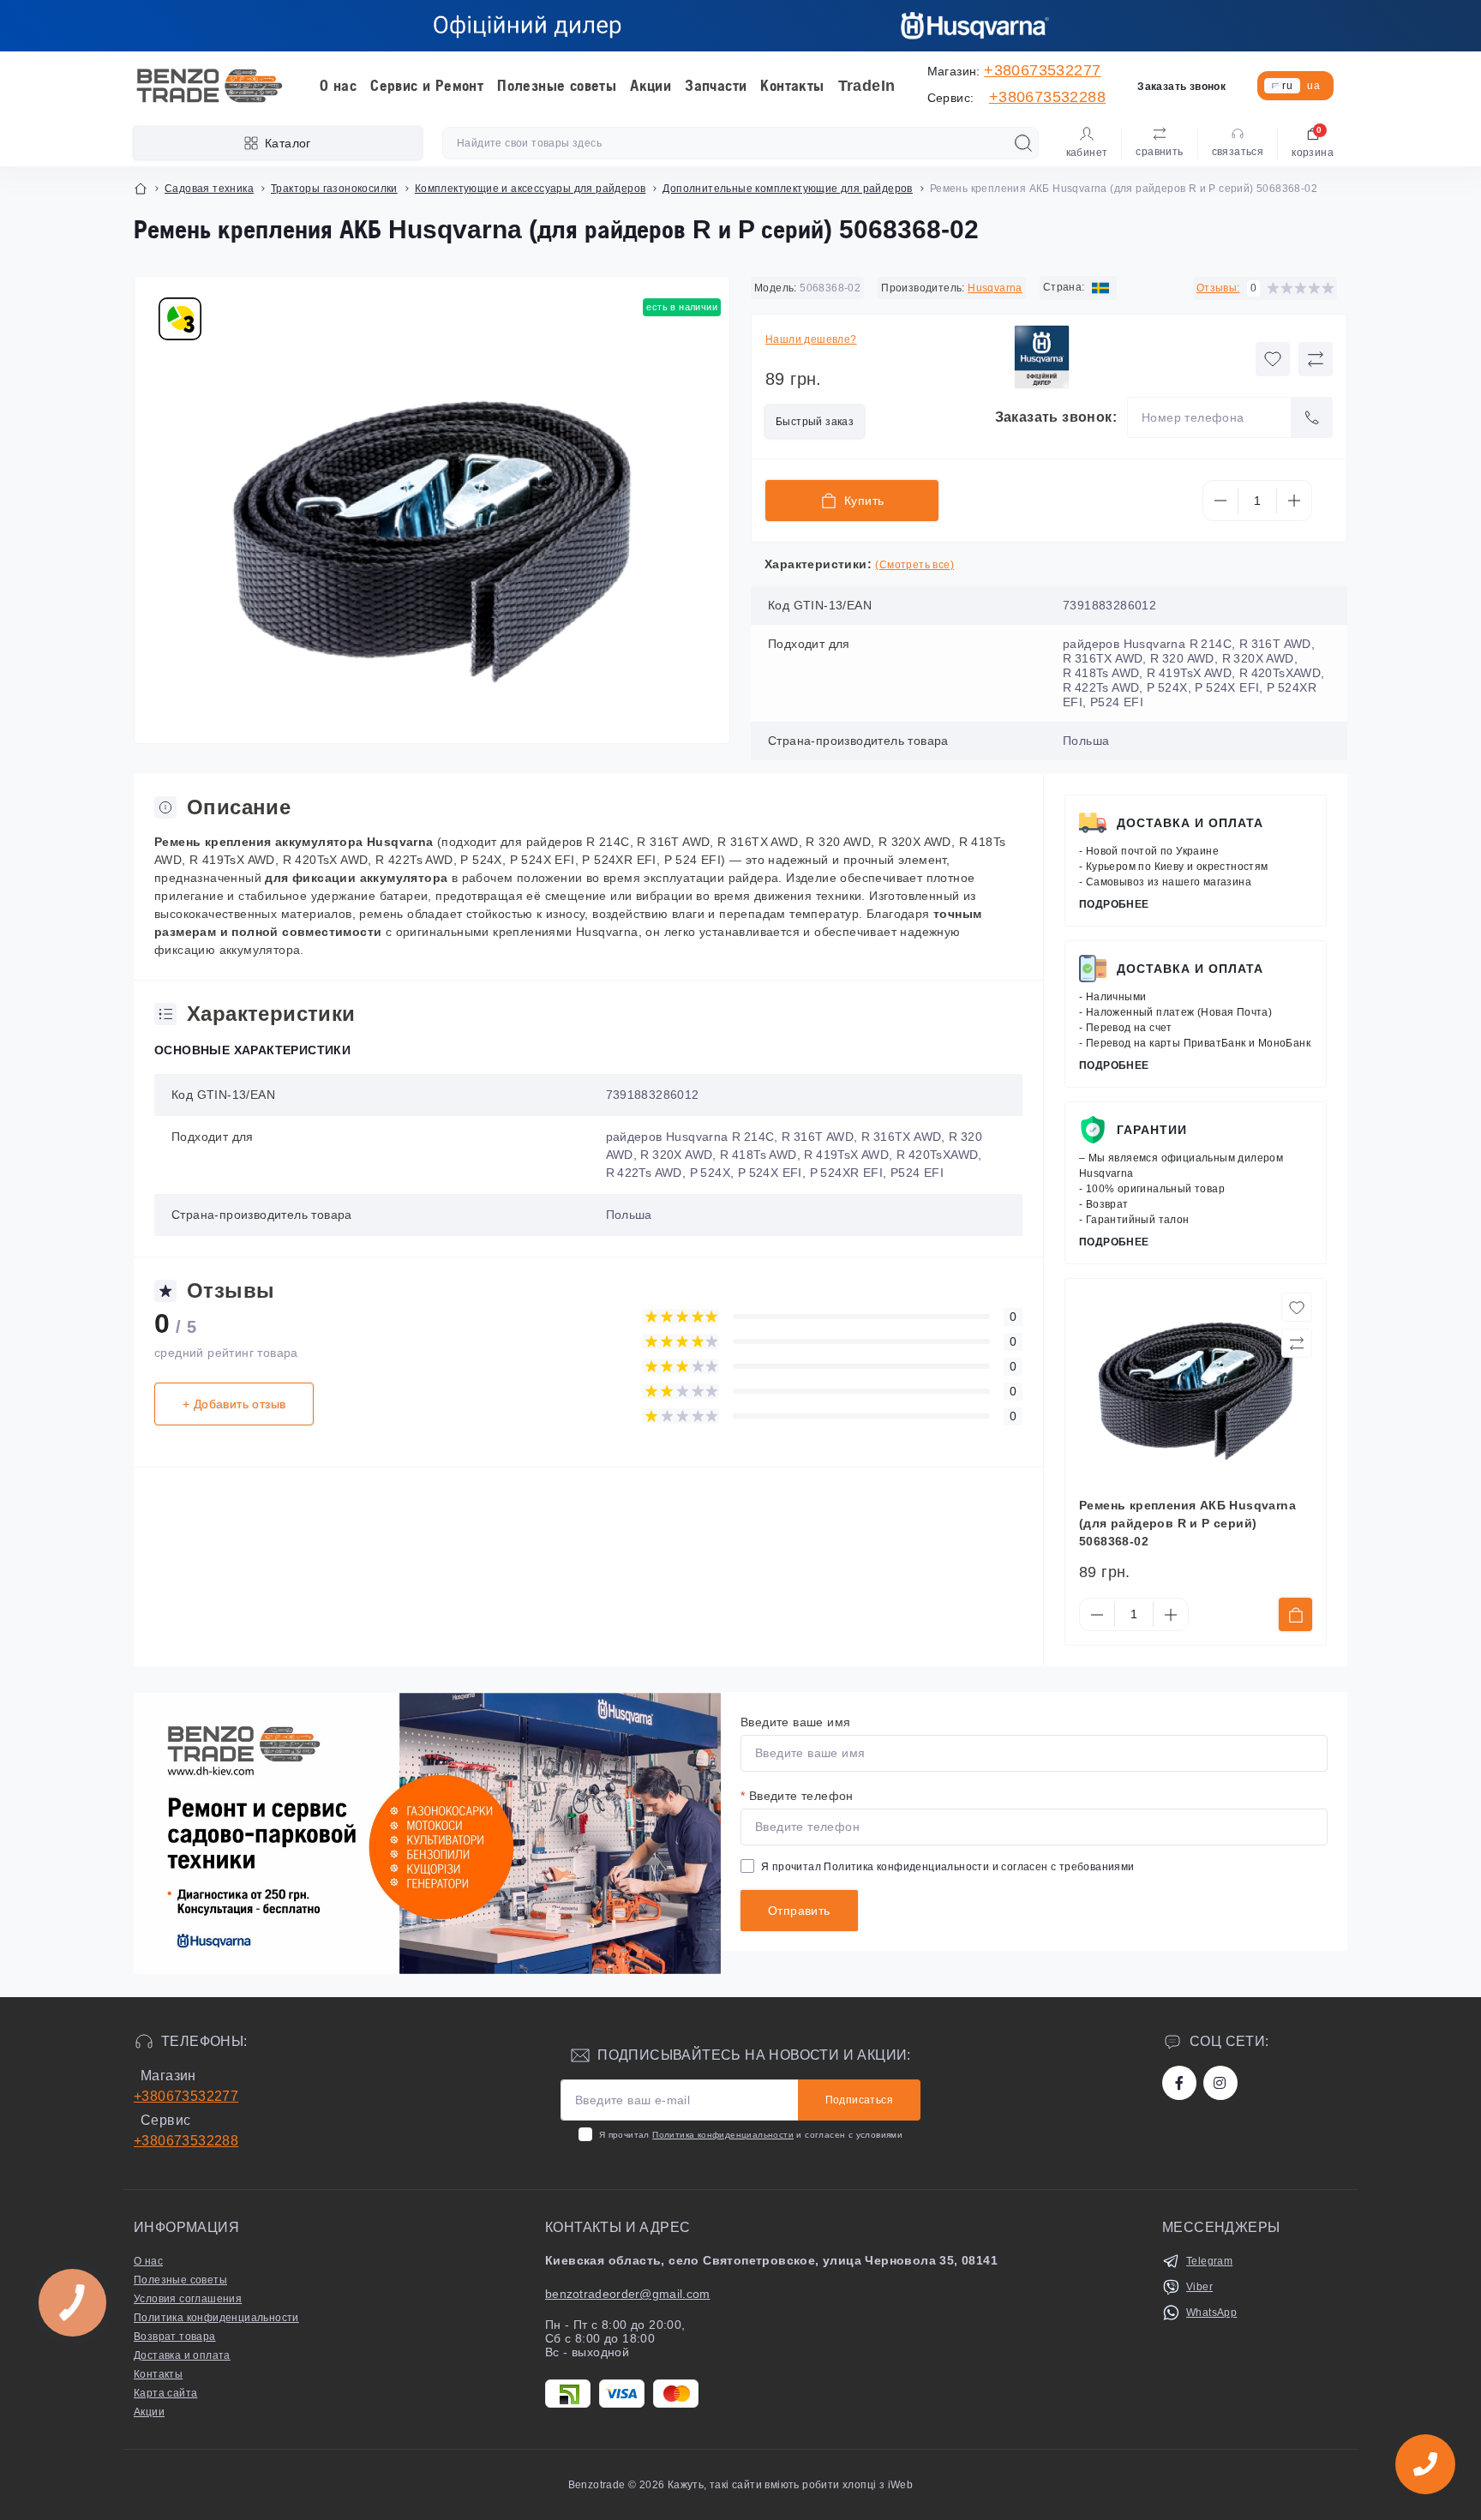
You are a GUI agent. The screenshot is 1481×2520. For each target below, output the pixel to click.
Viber (1199, 2287)
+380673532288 (1047, 97)
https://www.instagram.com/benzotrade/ (1220, 2083)
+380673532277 (1042, 70)
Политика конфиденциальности (906, 1867)
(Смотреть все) (914, 565)
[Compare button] (1316, 359)
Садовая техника (209, 189)
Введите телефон (797, 1796)
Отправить (799, 1911)
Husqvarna (995, 288)
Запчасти (716, 86)
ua (1313, 86)
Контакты (792, 86)
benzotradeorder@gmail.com (628, 2294)
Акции (651, 86)
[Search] (1023, 143)
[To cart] (1295, 1614)
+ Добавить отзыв (234, 1404)
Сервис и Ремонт (427, 86)
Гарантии (1152, 1130)
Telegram (1209, 2261)
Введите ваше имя (795, 1722)
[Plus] (1294, 501)
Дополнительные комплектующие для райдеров (787, 189)
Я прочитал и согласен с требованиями (948, 1867)
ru (1287, 86)
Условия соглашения (188, 2299)
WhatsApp (1211, 2313)
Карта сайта (165, 2393)
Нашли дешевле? (811, 339)
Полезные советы (557, 86)
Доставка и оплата (1190, 823)
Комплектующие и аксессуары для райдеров (531, 189)
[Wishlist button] (1273, 359)
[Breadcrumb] (141, 189)
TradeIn (867, 86)
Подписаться (859, 2100)
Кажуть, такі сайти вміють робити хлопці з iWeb (789, 2485)
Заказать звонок (1181, 87)
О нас (338, 86)
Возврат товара (175, 2337)
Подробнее (1114, 904)
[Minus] (1220, 501)
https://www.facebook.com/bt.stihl (1179, 2083)
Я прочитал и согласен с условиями (751, 2135)
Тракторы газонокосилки (334, 189)
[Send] (1312, 417)
